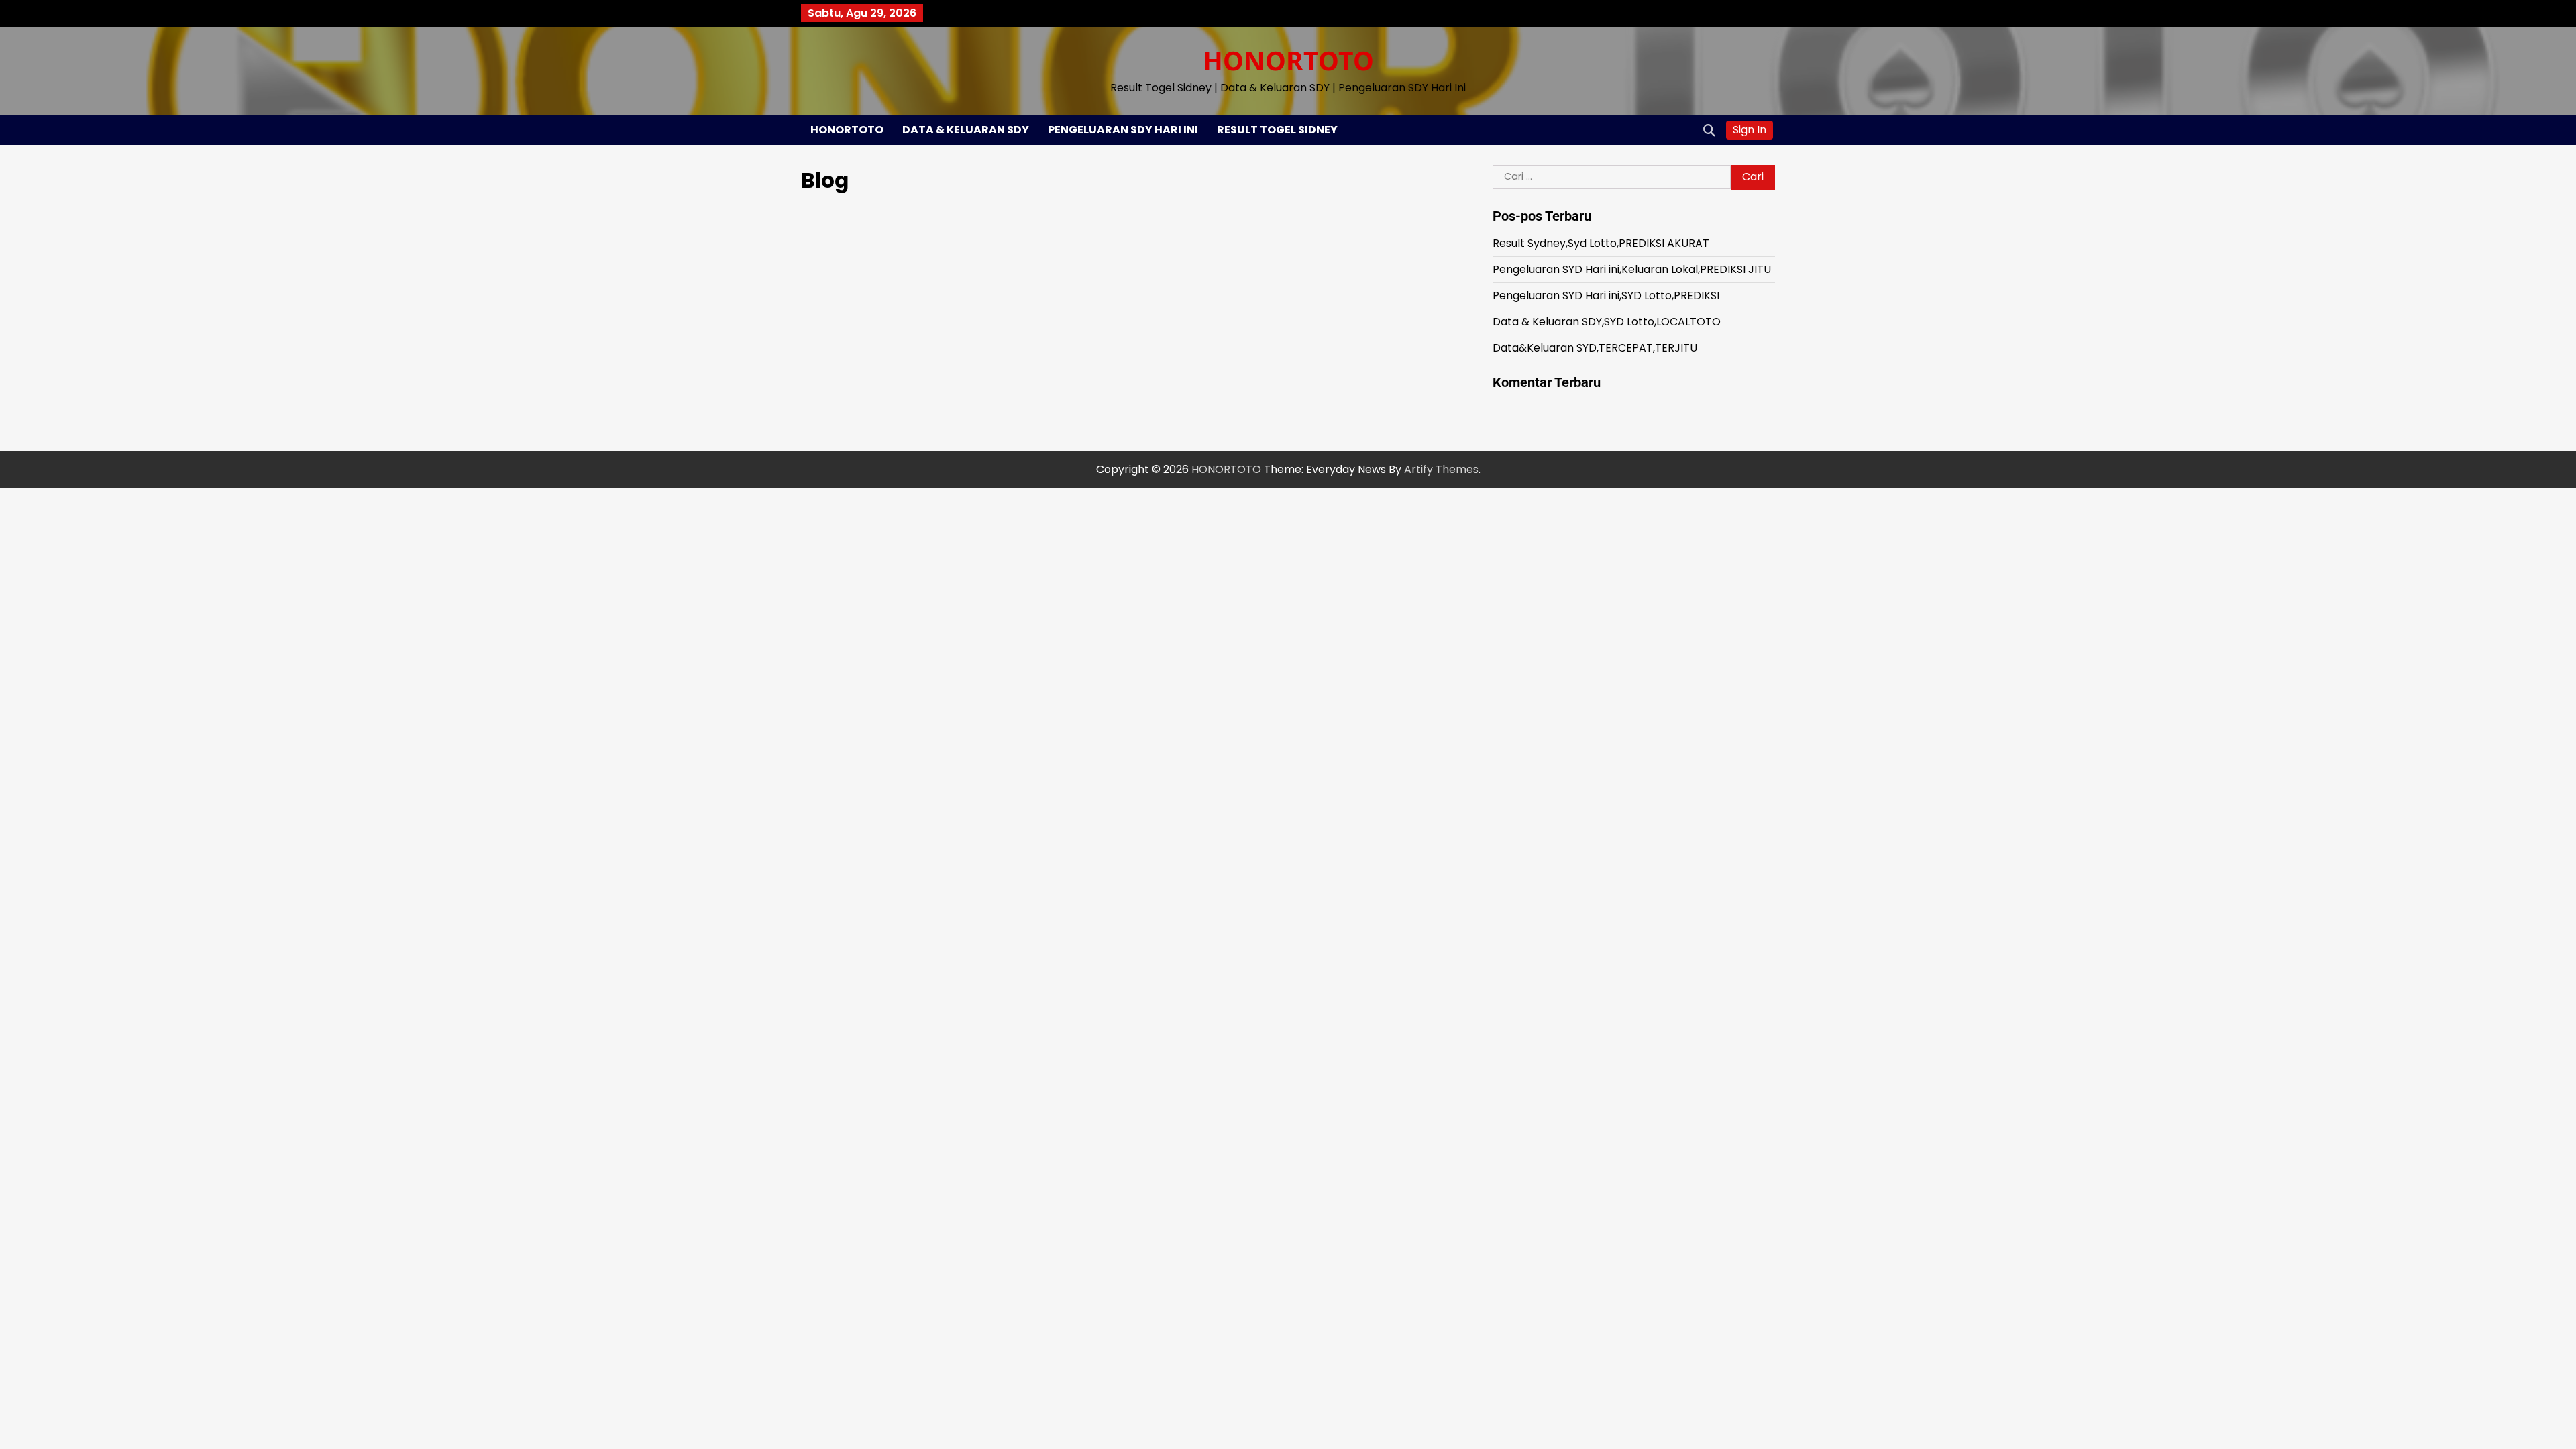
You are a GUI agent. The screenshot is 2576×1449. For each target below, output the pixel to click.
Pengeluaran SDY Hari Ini (1123, 130)
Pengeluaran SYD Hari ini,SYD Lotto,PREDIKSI (1606, 296)
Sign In (1750, 130)
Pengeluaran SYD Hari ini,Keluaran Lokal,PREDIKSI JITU (1632, 269)
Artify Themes (1441, 469)
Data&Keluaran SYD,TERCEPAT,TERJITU (1595, 348)
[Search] (1709, 130)
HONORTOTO (1288, 60)
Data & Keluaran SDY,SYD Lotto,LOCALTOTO (1607, 322)
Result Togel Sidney (1277, 130)
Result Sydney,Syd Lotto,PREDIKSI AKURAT (1601, 243)
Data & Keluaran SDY (966, 130)
